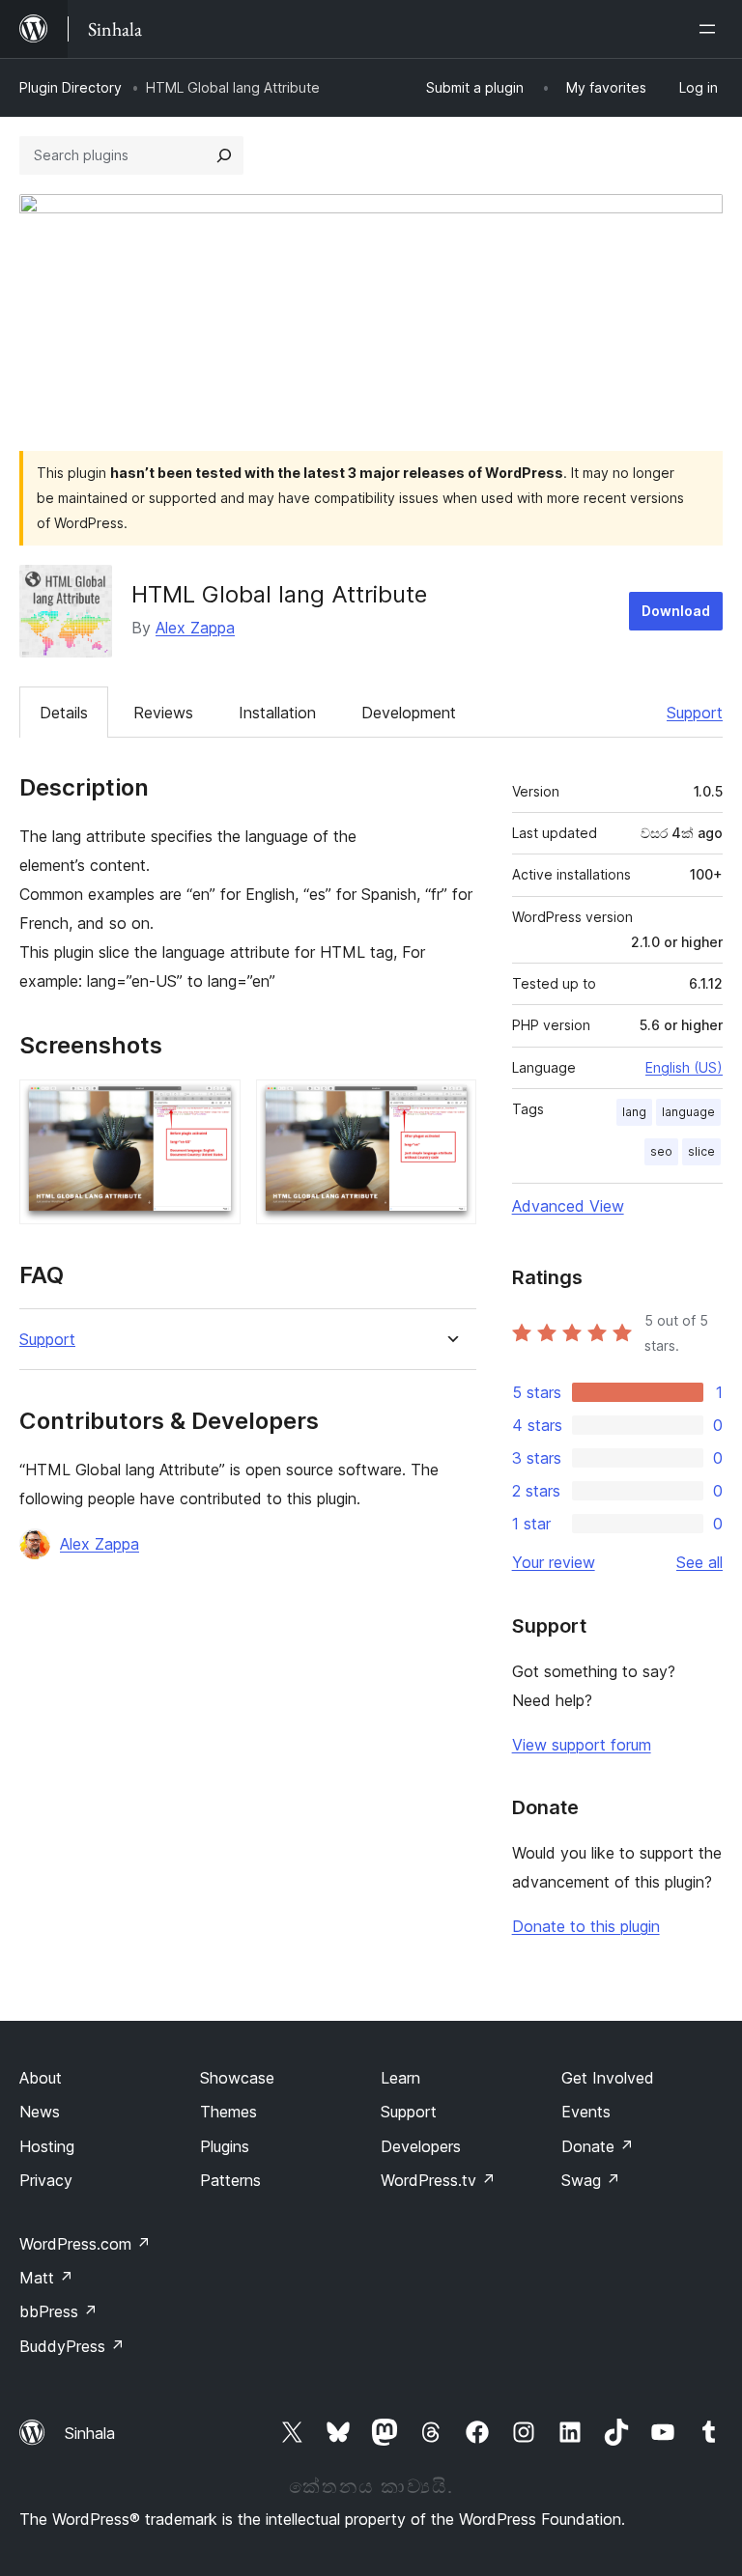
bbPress (58, 2311)
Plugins (225, 2146)
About (41, 2078)
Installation (277, 713)
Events (586, 2112)
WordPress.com (85, 2244)
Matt (46, 2278)
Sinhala (90, 2433)
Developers (421, 2146)
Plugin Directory (71, 87)
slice (701, 1151)
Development (409, 713)
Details (64, 713)
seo (661, 1151)
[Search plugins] (224, 155)
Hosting (47, 2146)
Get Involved (608, 2078)
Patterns (230, 2180)
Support (695, 713)
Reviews (163, 713)
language (688, 1112)
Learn (400, 2078)
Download (676, 611)
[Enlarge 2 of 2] (450, 1106)
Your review (554, 1562)
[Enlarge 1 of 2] (214, 1106)
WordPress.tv (438, 2180)
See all (699, 1562)
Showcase (237, 2078)
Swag (591, 2180)
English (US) (684, 1067)
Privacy (46, 2180)
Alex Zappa (195, 628)
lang (634, 1112)
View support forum (582, 1745)
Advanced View (568, 1206)
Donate (598, 2146)
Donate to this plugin (586, 1926)
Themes (228, 2112)
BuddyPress (72, 2346)
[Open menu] (711, 29)
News (40, 2112)
